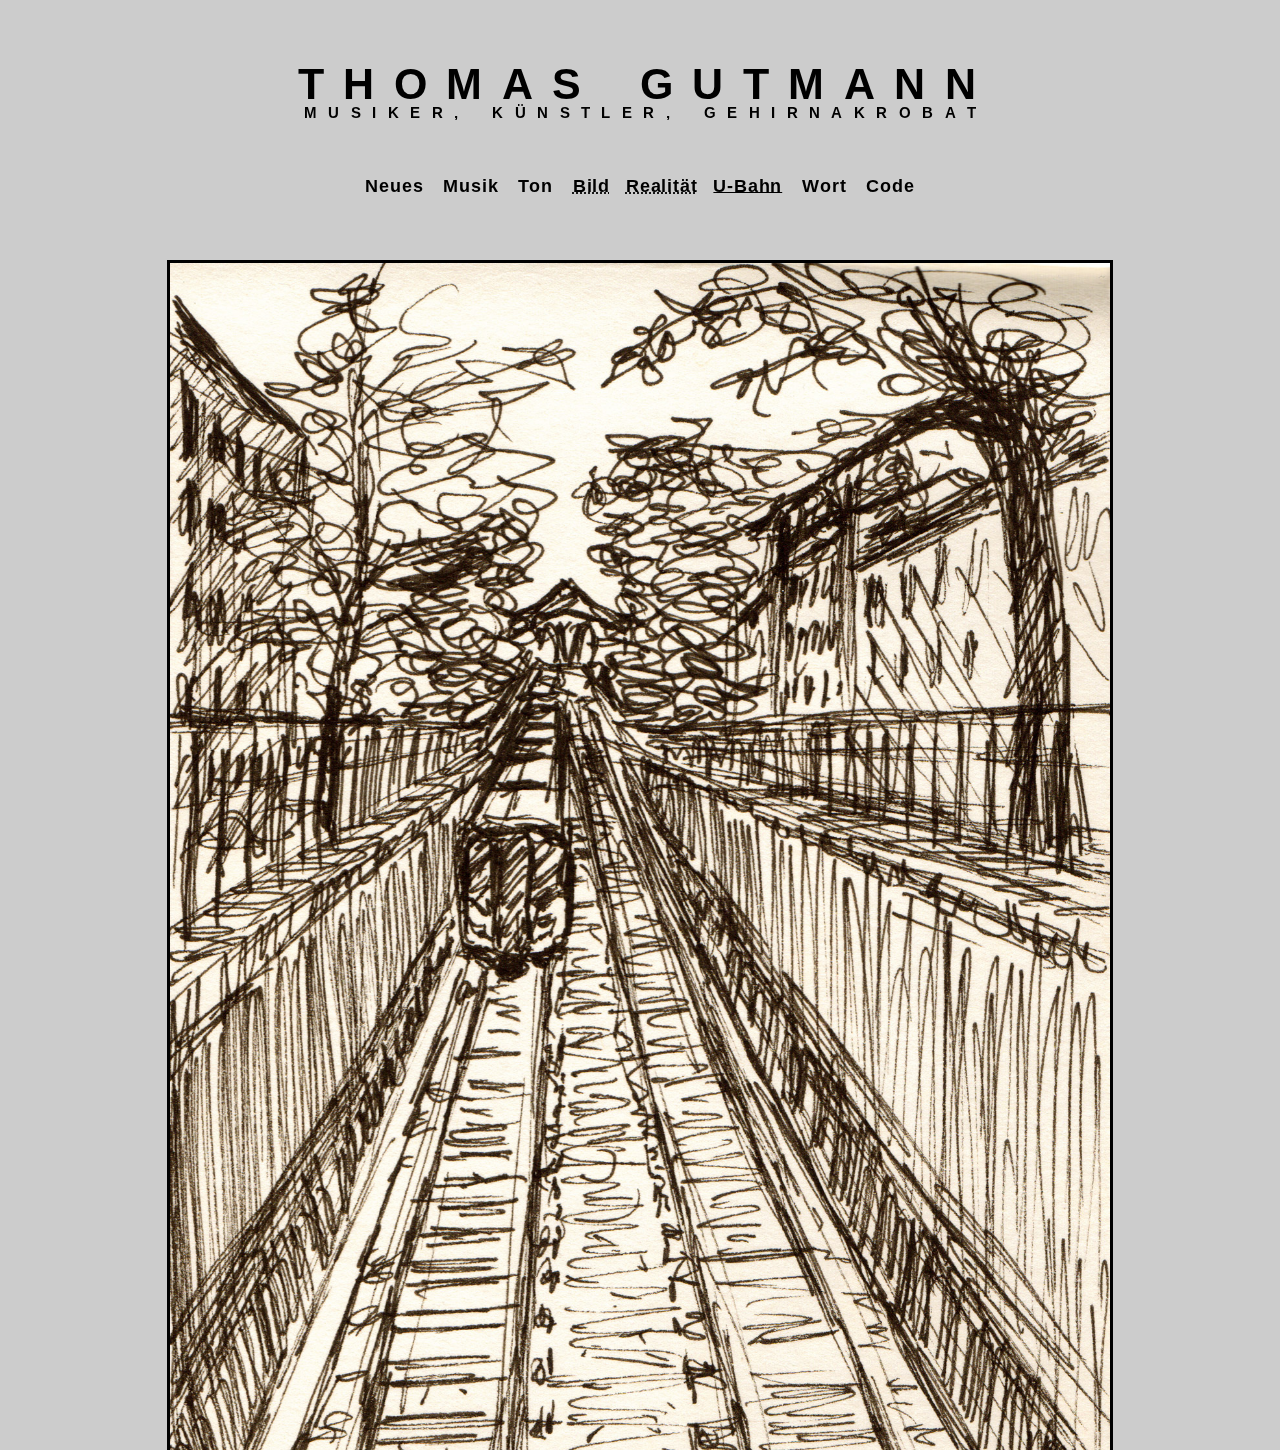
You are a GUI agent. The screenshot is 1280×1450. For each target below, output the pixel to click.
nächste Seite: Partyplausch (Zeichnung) (1240, 711)
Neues (394, 185)
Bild (591, 185)
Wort (824, 185)
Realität (661, 185)
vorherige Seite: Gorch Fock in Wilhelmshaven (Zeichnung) (40, 711)
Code (890, 185)
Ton (535, 185)
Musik (470, 185)
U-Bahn (747, 185)
